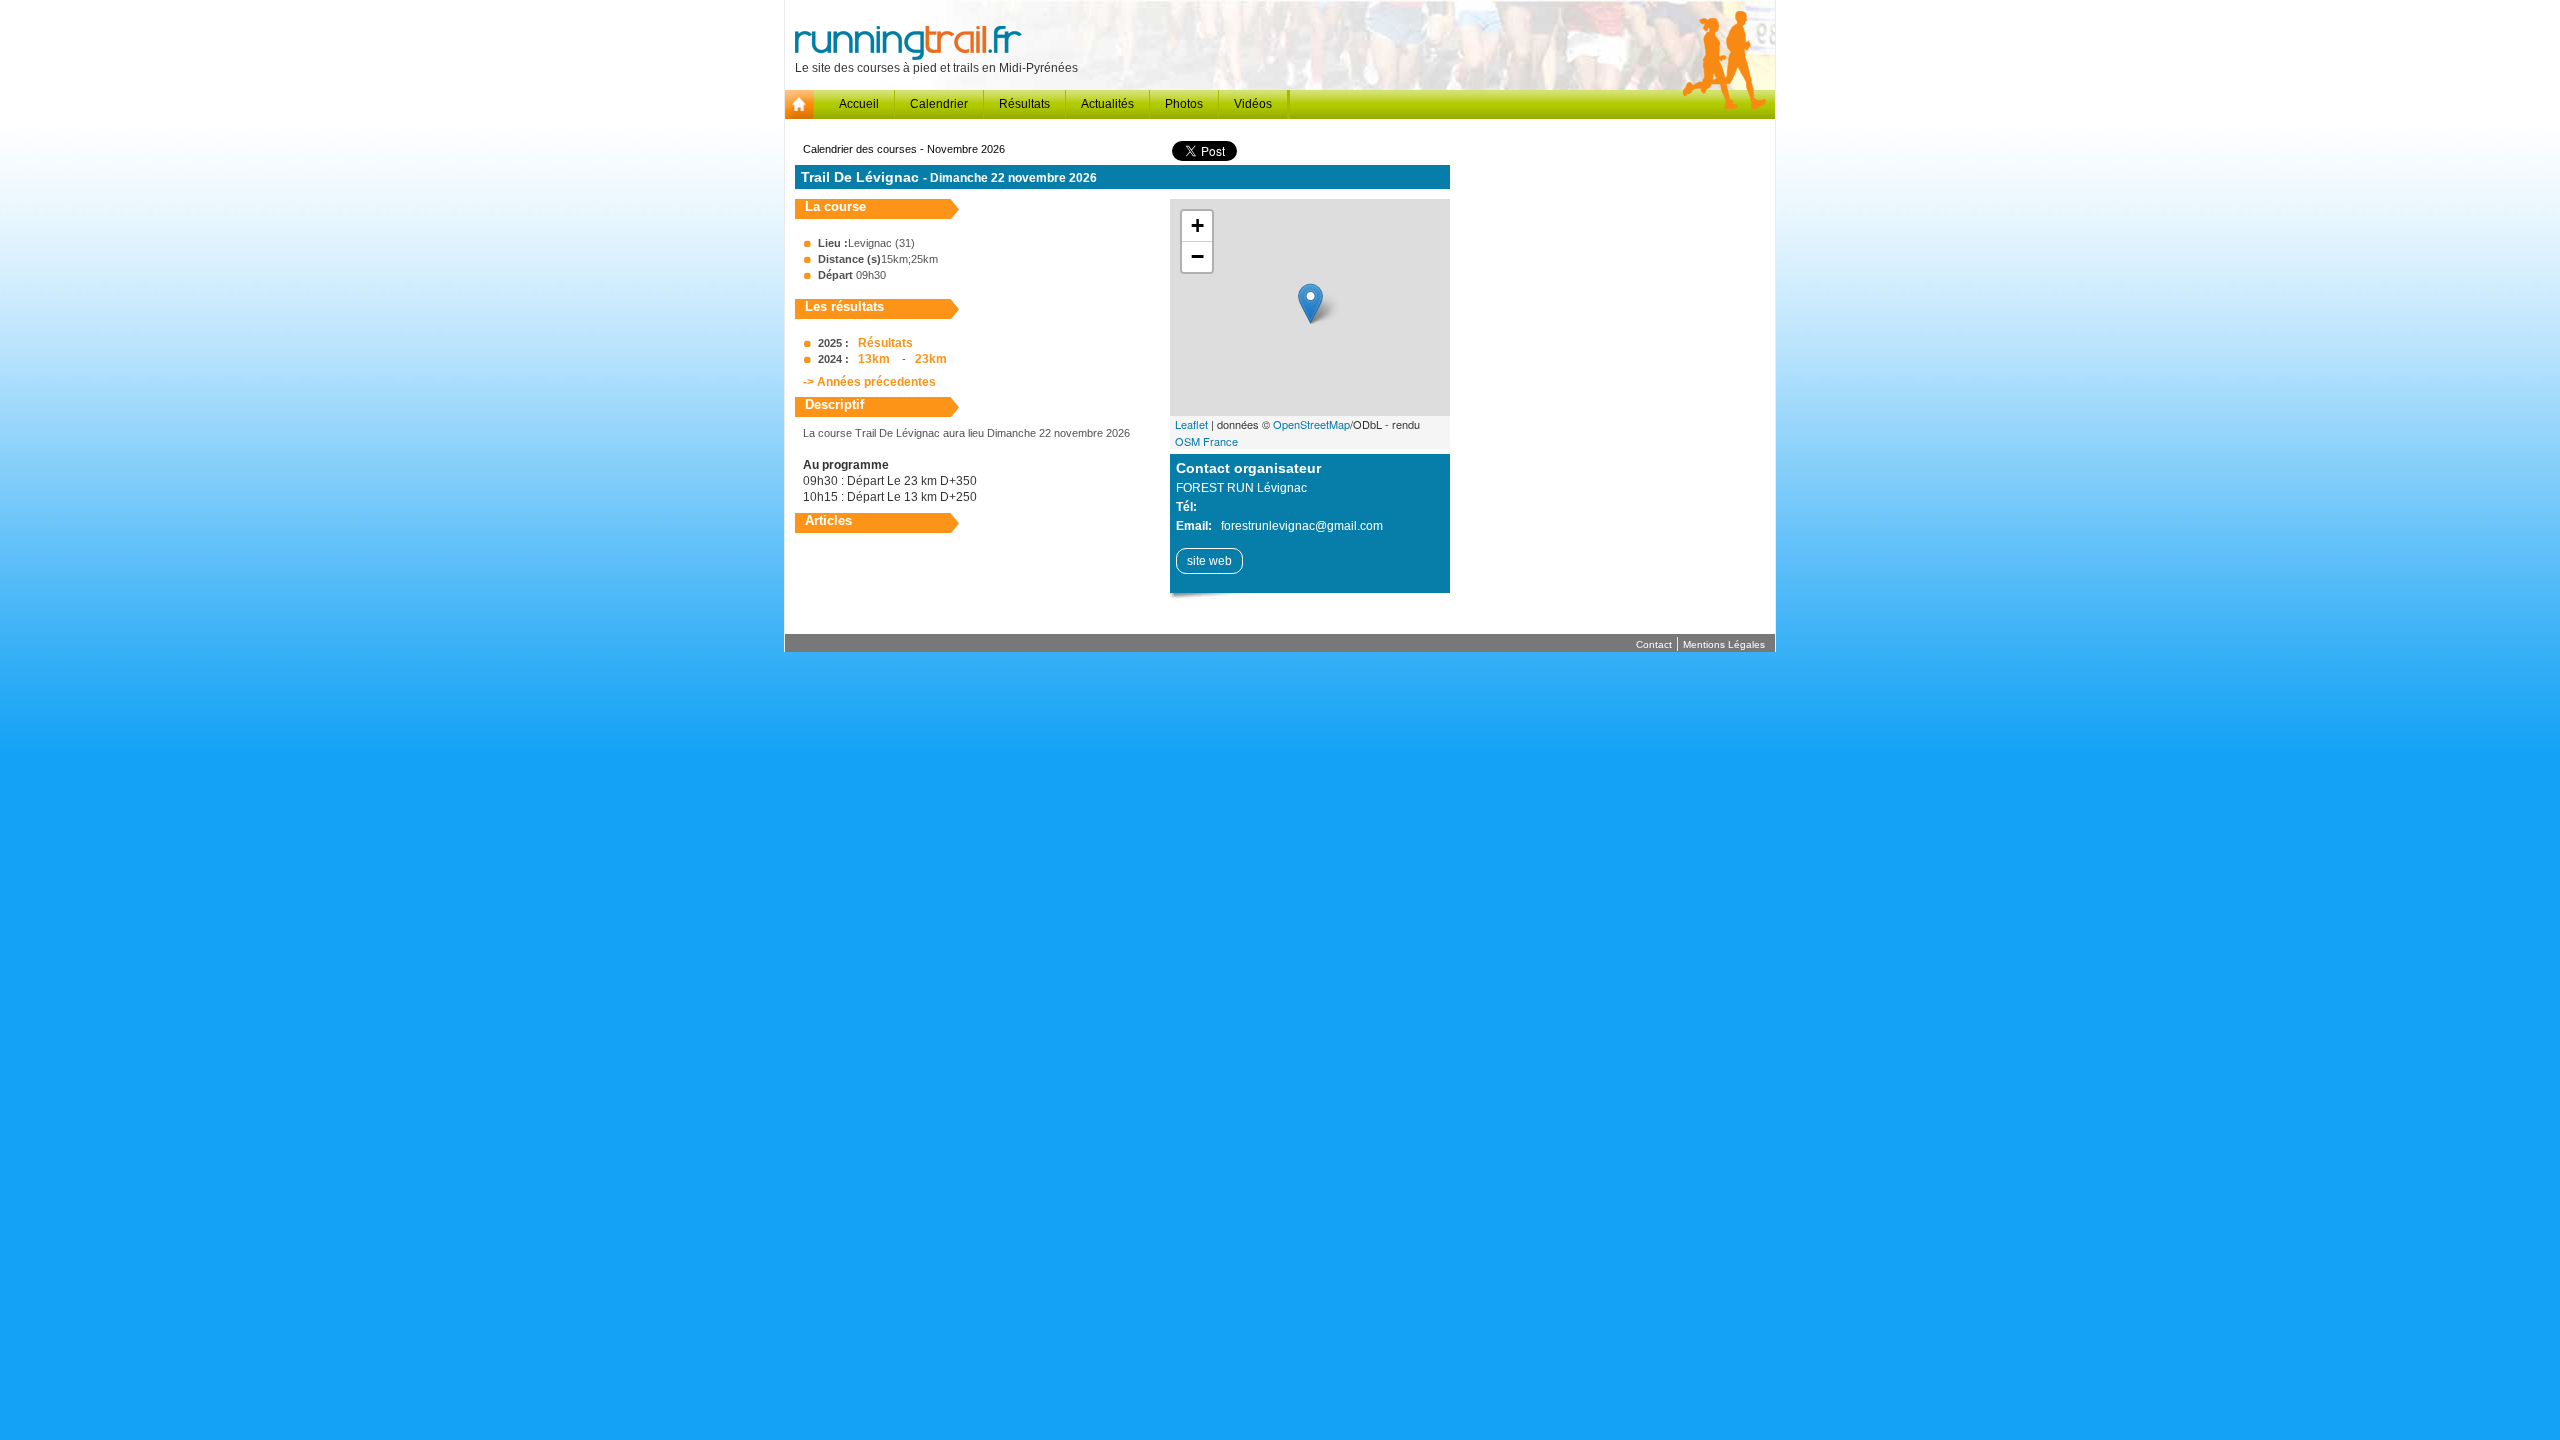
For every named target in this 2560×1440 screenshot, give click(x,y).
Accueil (859, 104)
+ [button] (1197, 225)
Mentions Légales (1724, 644)
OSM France (1206, 441)
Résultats (1024, 104)
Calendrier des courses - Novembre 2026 (904, 149)
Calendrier (939, 104)
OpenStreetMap (1311, 424)
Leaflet (1191, 424)
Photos (1184, 104)
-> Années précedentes (869, 382)
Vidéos (1253, 104)
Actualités (1107, 104)
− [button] (1197, 256)
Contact (1654, 644)
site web (1209, 561)
